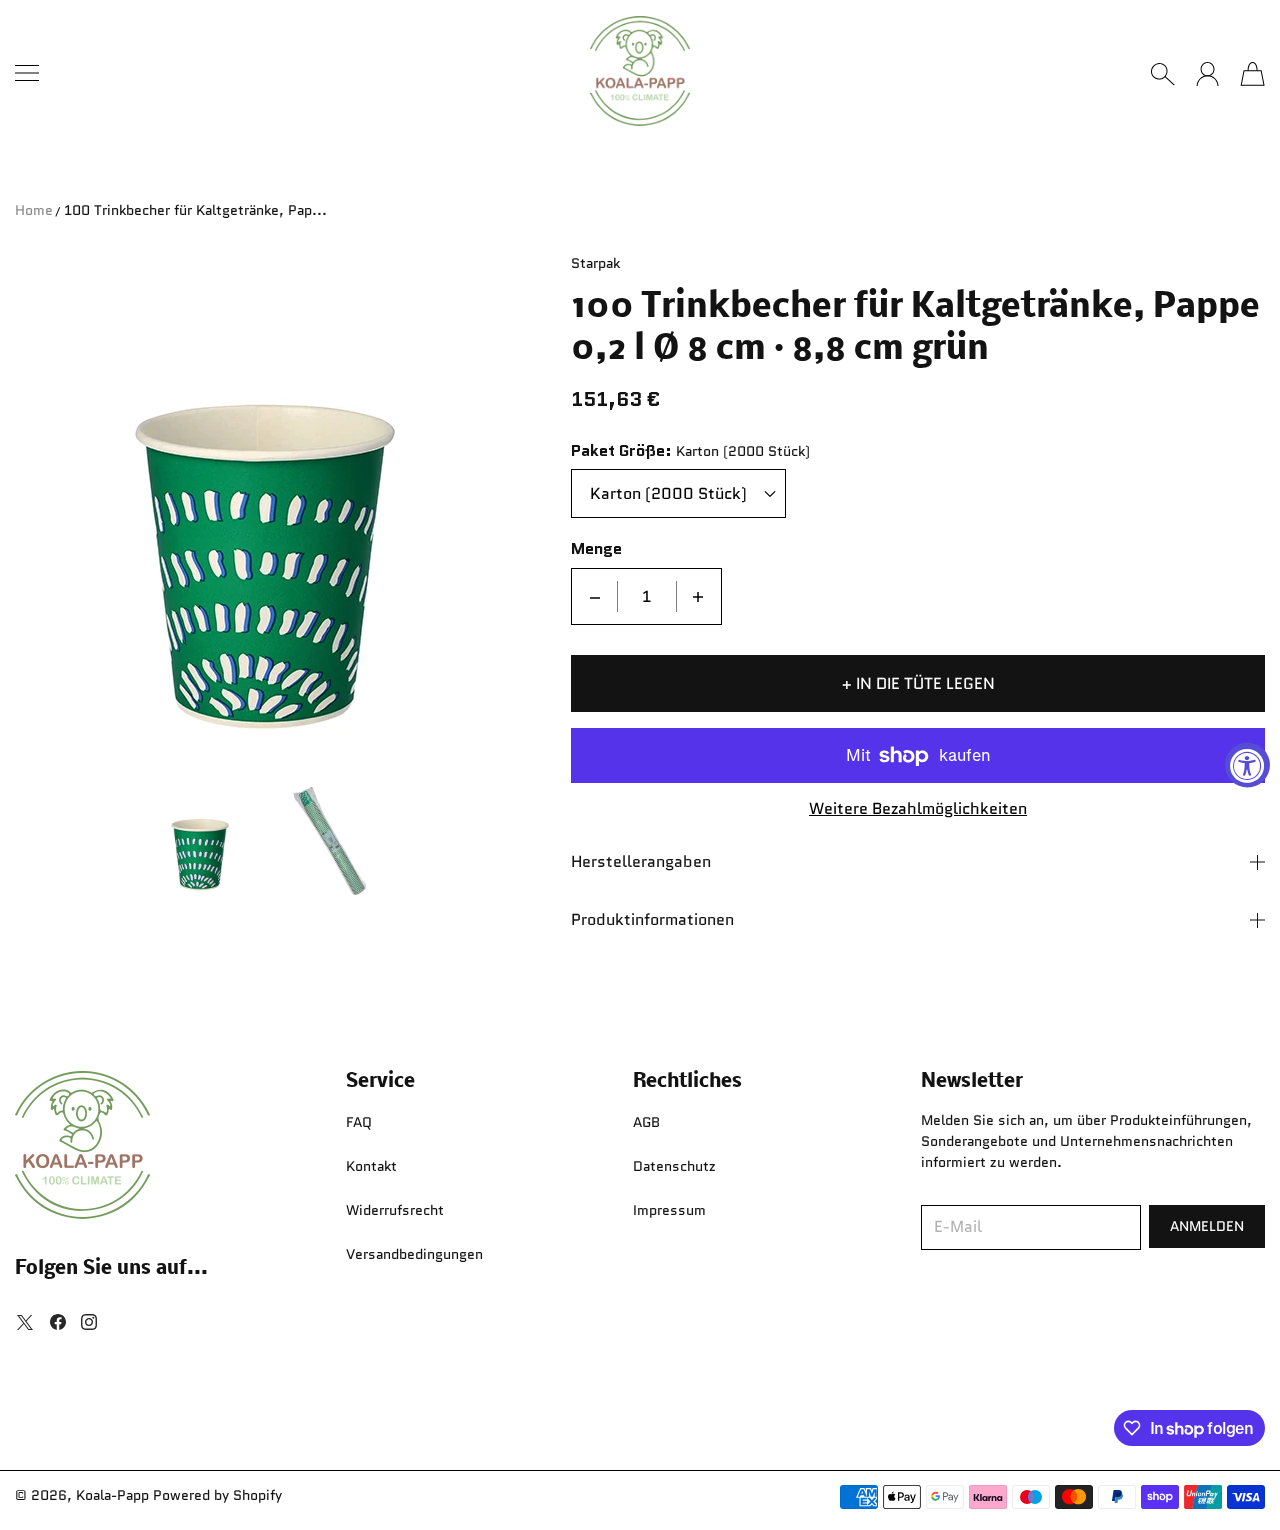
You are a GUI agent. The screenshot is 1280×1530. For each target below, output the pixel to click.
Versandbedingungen (414, 1254)
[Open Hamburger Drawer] (27, 73)
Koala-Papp (112, 1495)
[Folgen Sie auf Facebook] (58, 1322)
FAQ (359, 1122)
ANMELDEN (1207, 1226)
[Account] (1207, 74)
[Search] (1162, 74)
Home (34, 210)
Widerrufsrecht (395, 1210)
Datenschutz (674, 1166)
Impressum (669, 1210)
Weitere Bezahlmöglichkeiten (918, 809)
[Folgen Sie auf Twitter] (25, 1322)
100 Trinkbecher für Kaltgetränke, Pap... (195, 210)
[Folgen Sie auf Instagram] (89, 1322)
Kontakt (371, 1166)
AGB (646, 1122)
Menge (596, 549)
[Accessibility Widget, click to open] (1247, 765)
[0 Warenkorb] (1252, 74)
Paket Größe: (621, 451)
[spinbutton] (647, 596)
